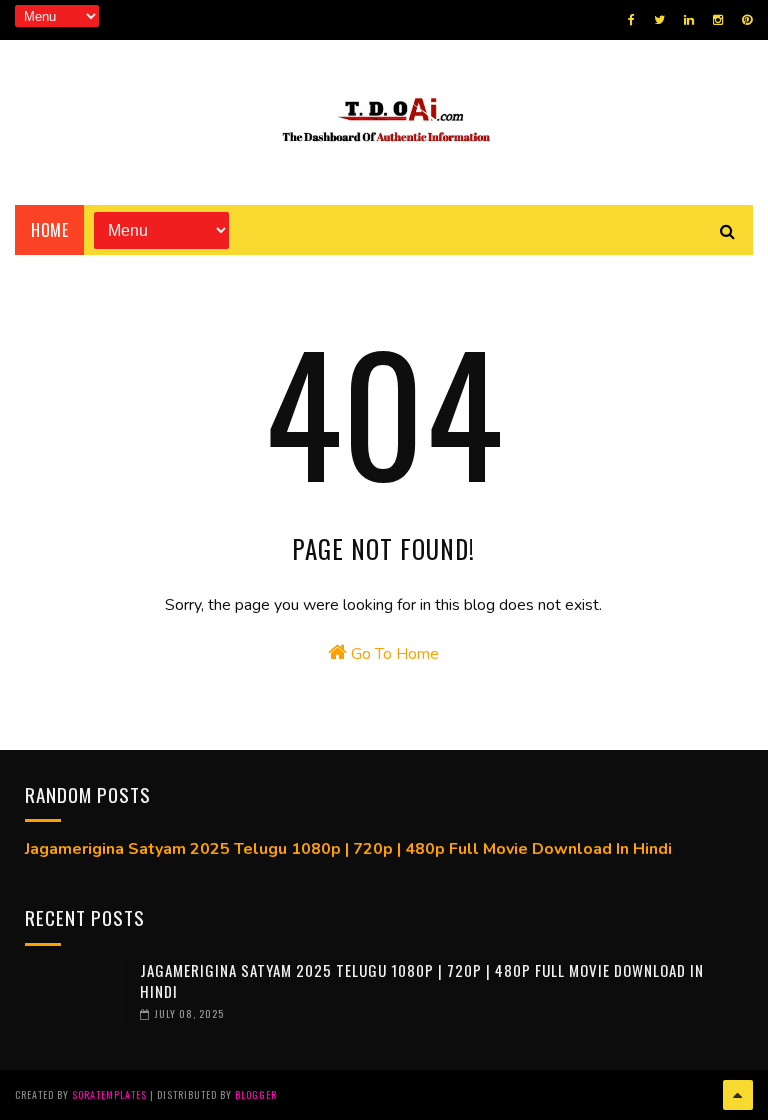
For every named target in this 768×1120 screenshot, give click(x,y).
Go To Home (393, 654)
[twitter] (659, 20)
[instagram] (718, 20)
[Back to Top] (738, 1095)
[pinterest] (747, 20)
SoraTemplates (109, 1094)
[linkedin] (689, 20)
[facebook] (631, 20)
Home (49, 230)
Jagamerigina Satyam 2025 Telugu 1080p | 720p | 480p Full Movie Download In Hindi (348, 849)
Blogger (256, 1094)
